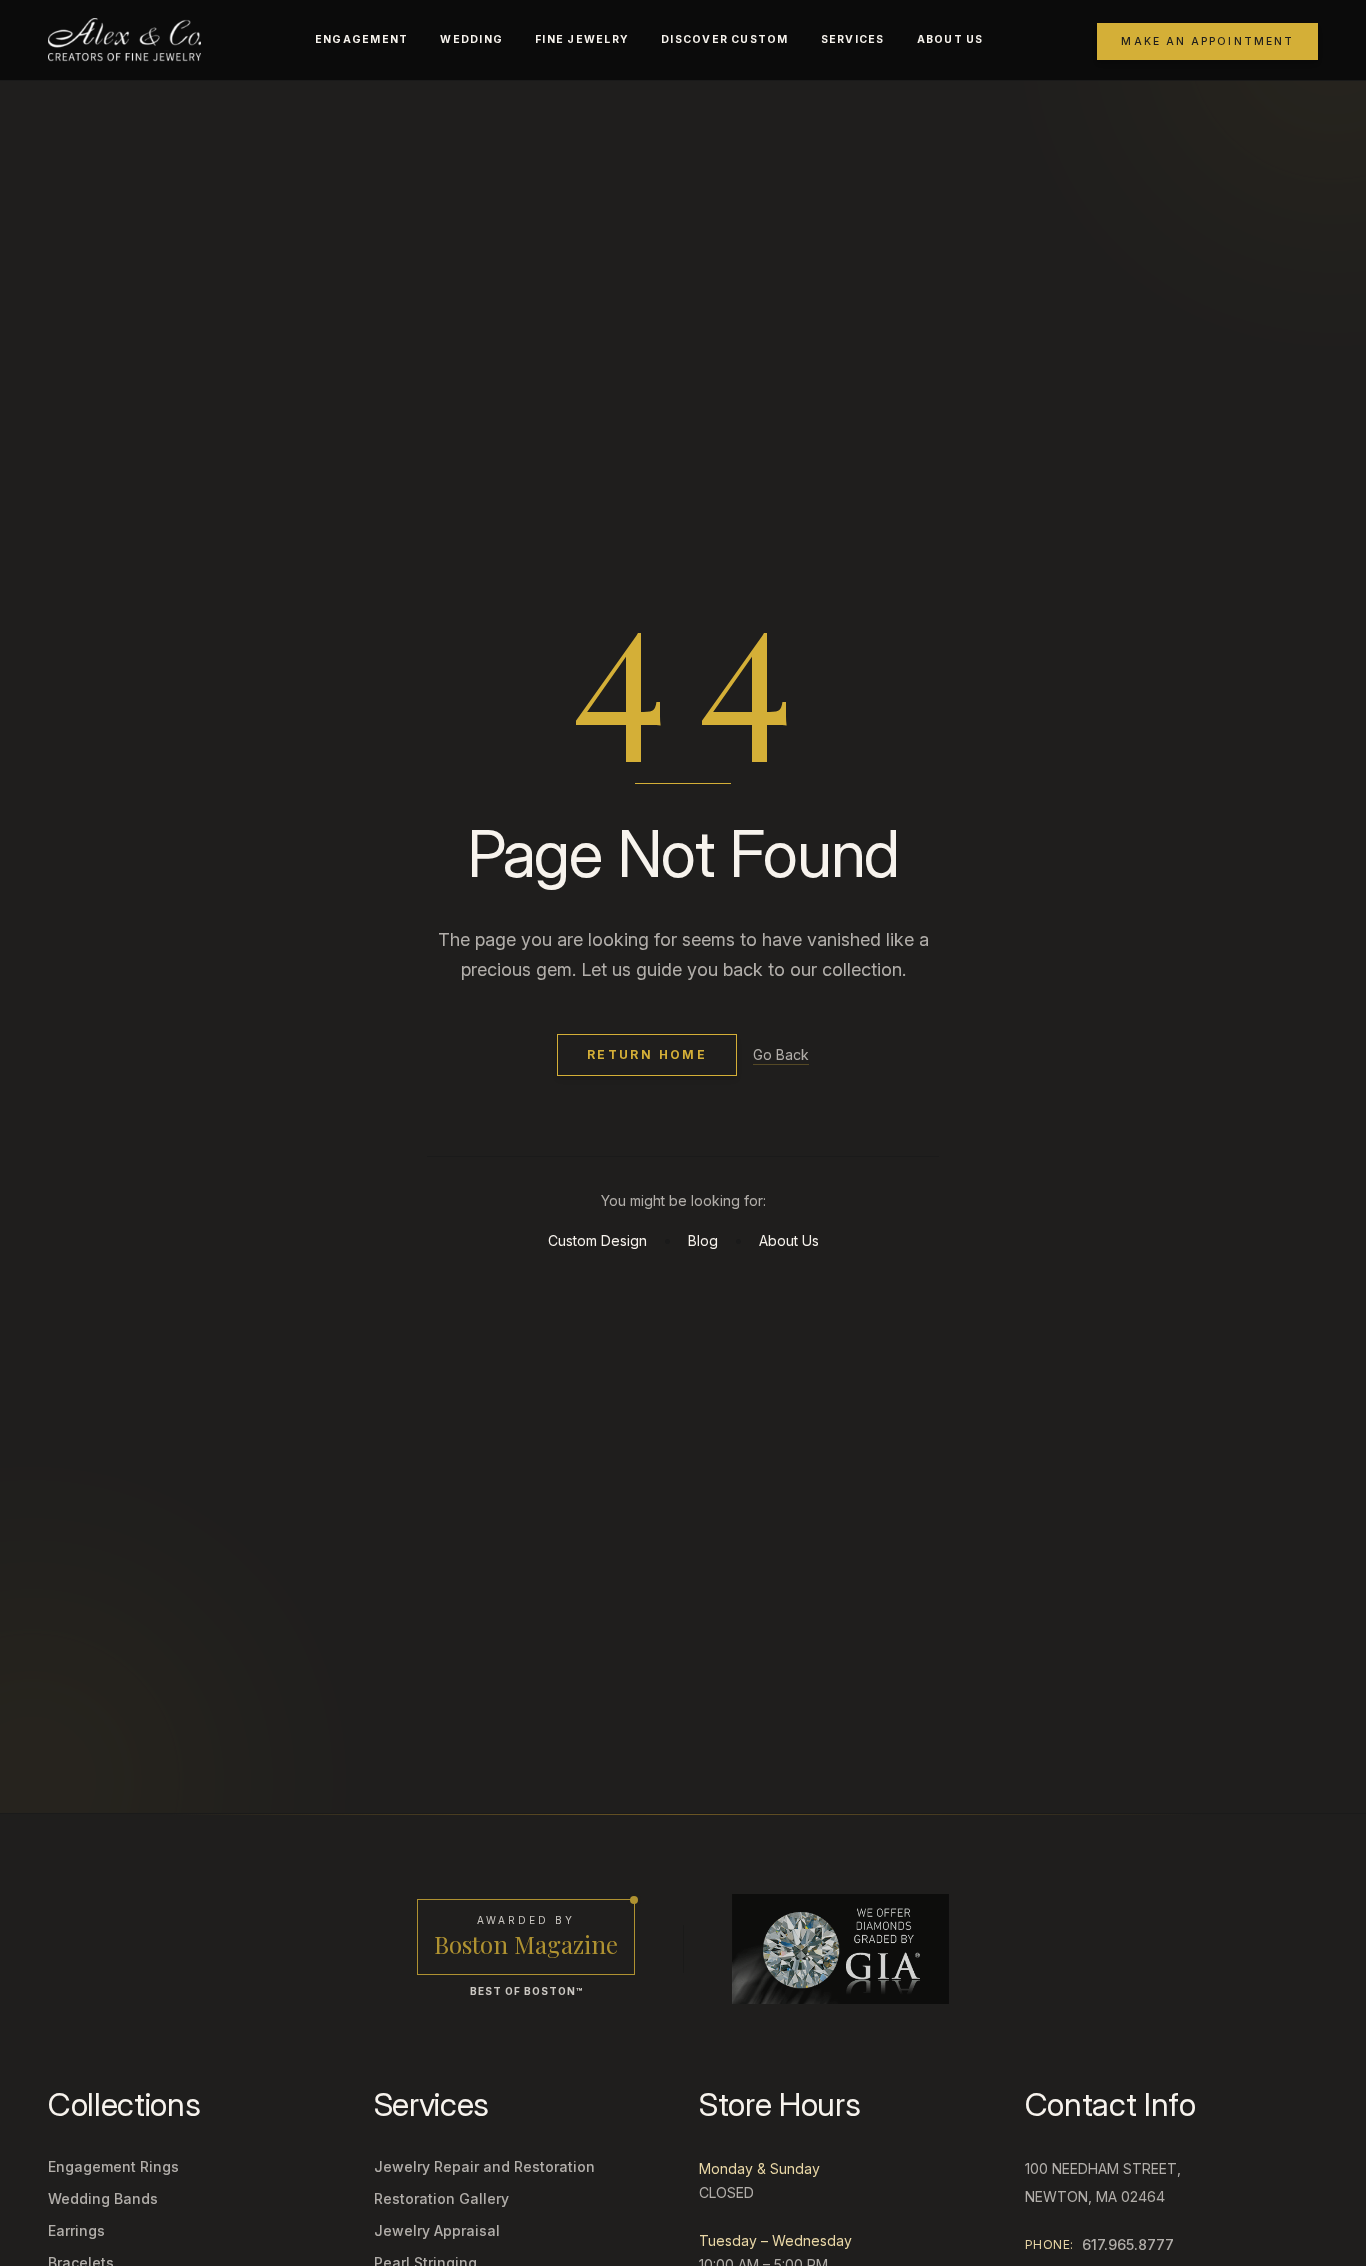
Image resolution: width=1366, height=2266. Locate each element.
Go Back (781, 1054)
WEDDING (471, 39)
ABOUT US (950, 39)
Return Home (647, 1054)
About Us (789, 1240)
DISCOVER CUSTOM (725, 39)
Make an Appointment (1207, 41)
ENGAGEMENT (361, 39)
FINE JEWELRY (582, 39)
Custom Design (597, 1240)
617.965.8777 (1128, 2244)
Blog (703, 1240)
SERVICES (853, 39)
